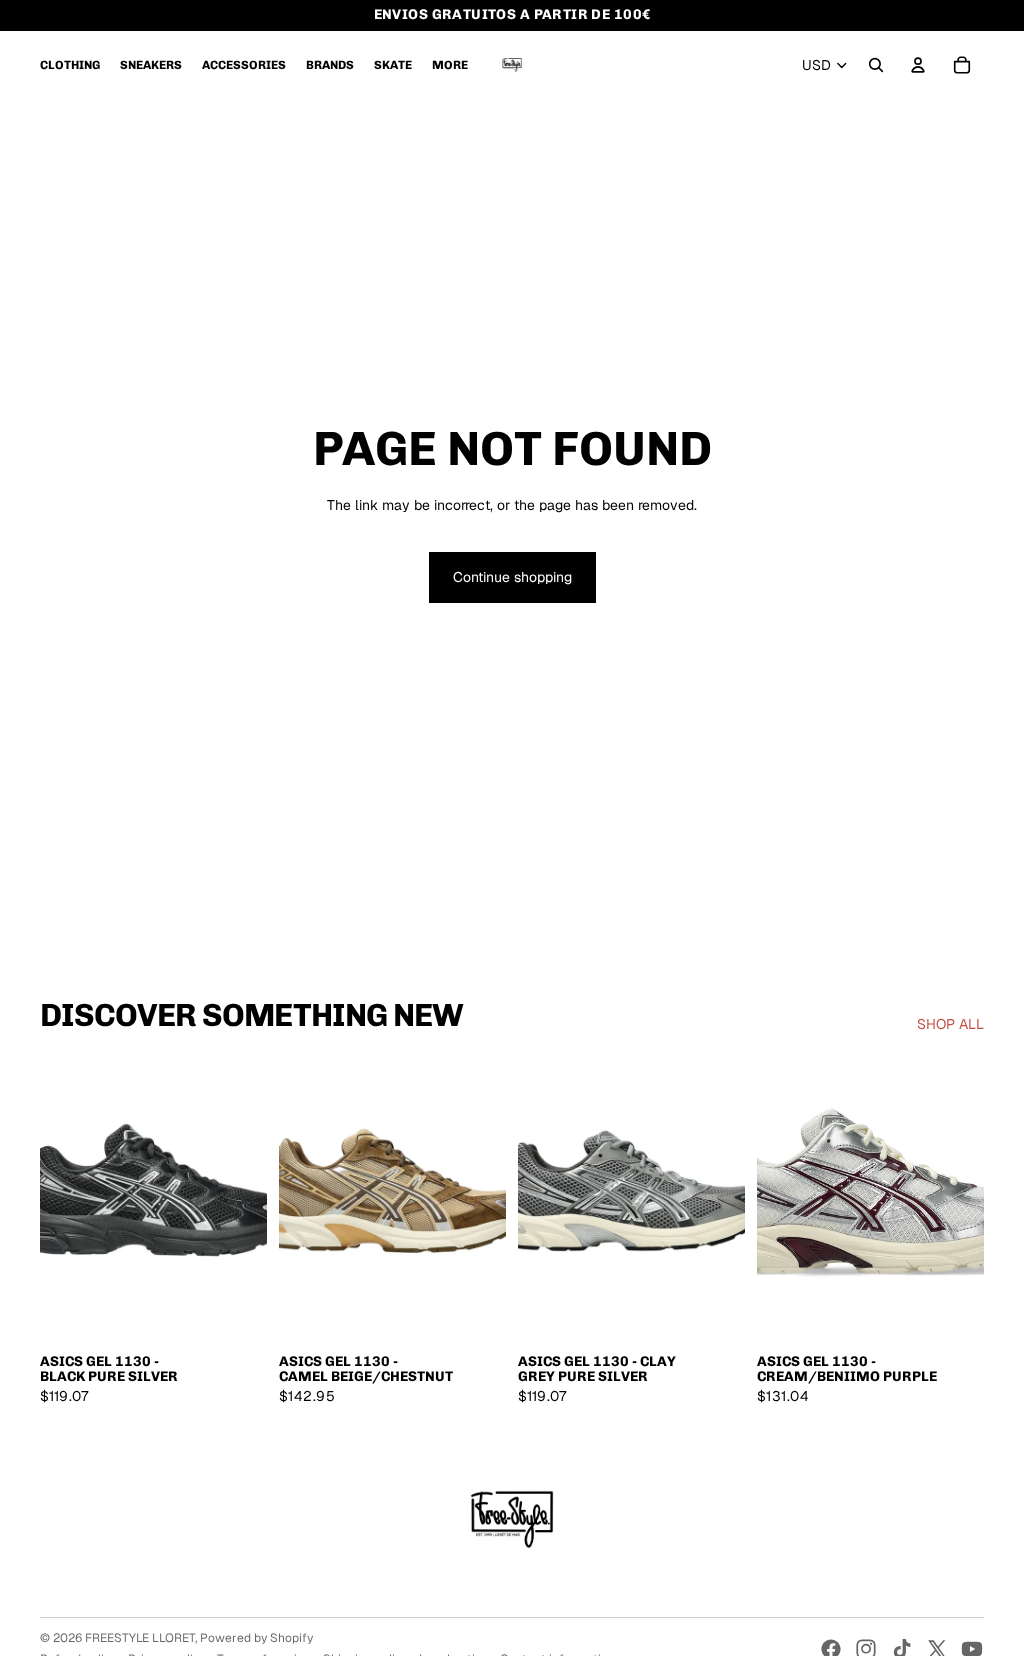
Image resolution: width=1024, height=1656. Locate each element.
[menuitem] (70, 65)
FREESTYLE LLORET (140, 1638)
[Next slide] (251, 1200)
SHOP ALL (950, 1024)
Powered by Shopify (256, 1638)
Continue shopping (512, 577)
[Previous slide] (55, 1200)
